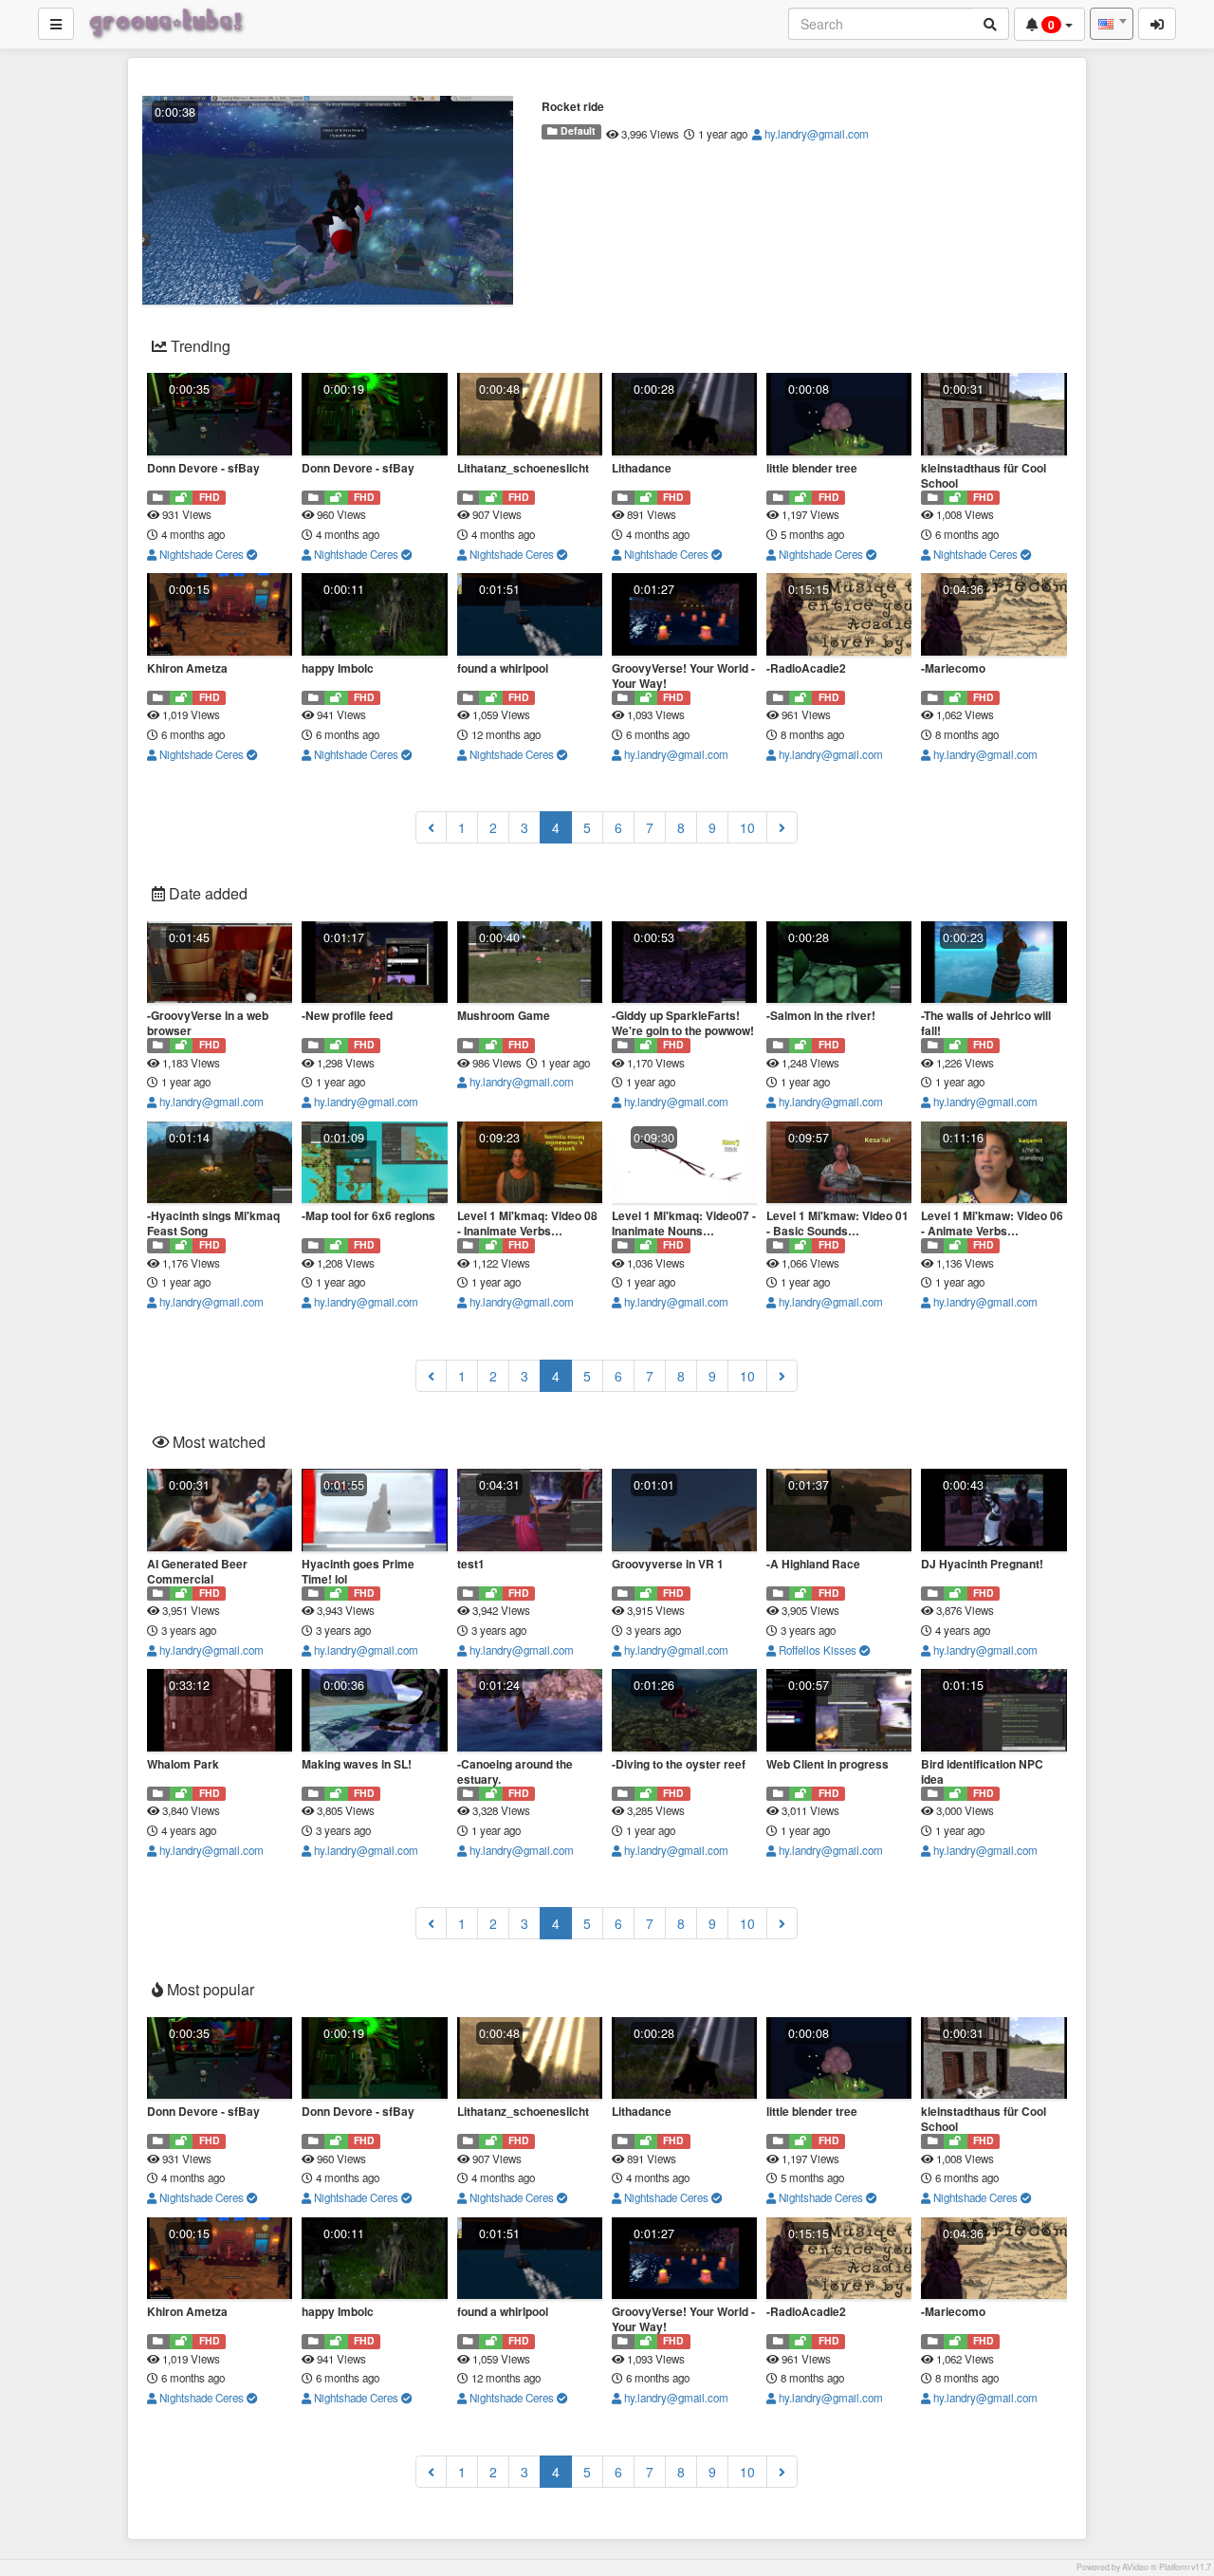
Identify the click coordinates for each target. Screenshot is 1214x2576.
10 (747, 827)
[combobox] (1112, 24)
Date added (206, 893)
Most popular (209, 1989)
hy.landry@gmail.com (815, 134)
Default (577, 131)
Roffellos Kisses (818, 1650)
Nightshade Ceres (202, 554)
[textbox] (1112, 24)
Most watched (217, 1442)
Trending (199, 346)
